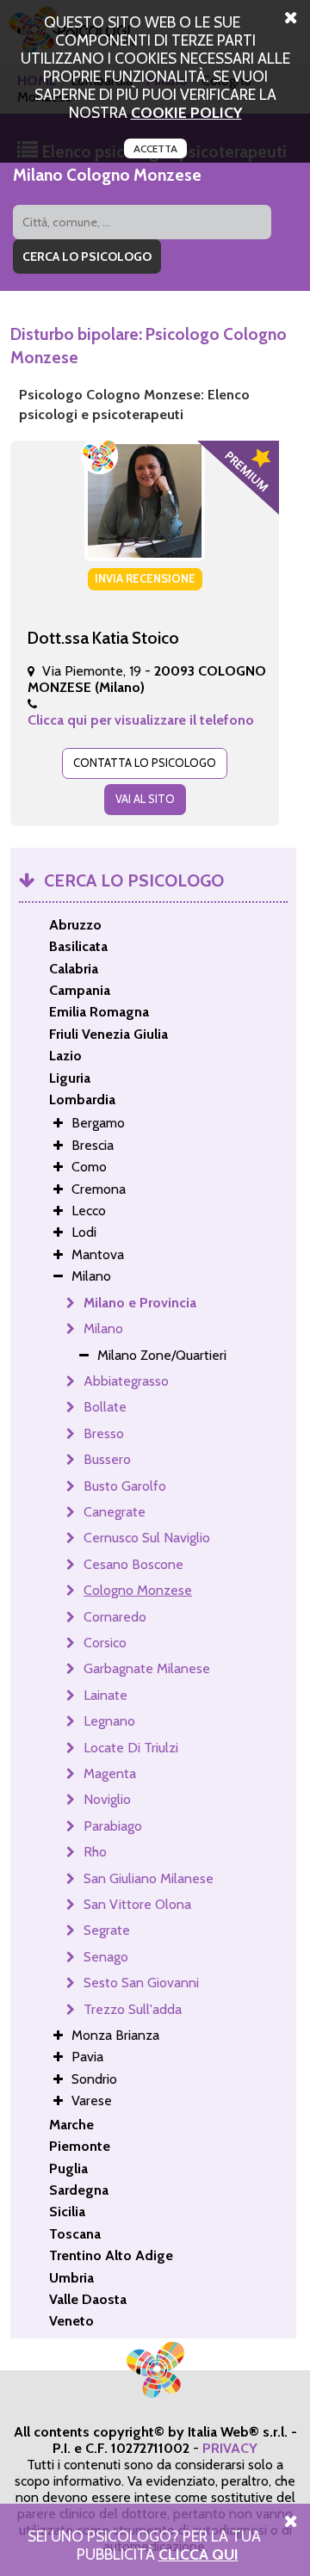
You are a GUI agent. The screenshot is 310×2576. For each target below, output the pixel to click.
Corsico (105, 1643)
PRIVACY (230, 2448)
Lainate (105, 1695)
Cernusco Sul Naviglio (147, 1538)
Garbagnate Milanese (147, 1668)
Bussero (107, 1459)
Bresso (104, 1433)
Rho (95, 1852)
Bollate (105, 1407)
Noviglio (107, 1799)
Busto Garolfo (125, 1486)
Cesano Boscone (133, 1564)
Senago (106, 1957)
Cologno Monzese (138, 1590)
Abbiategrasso (126, 1381)
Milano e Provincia (140, 1303)
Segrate (107, 1930)
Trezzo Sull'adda (133, 2009)
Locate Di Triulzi (131, 1748)
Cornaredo (115, 1617)
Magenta (110, 1773)
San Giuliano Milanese (149, 1878)
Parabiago (113, 1826)
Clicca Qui (198, 2554)
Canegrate (115, 1512)
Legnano (109, 1721)
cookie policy (186, 112)
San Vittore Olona (137, 1904)
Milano (103, 1328)
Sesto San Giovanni (141, 1983)
